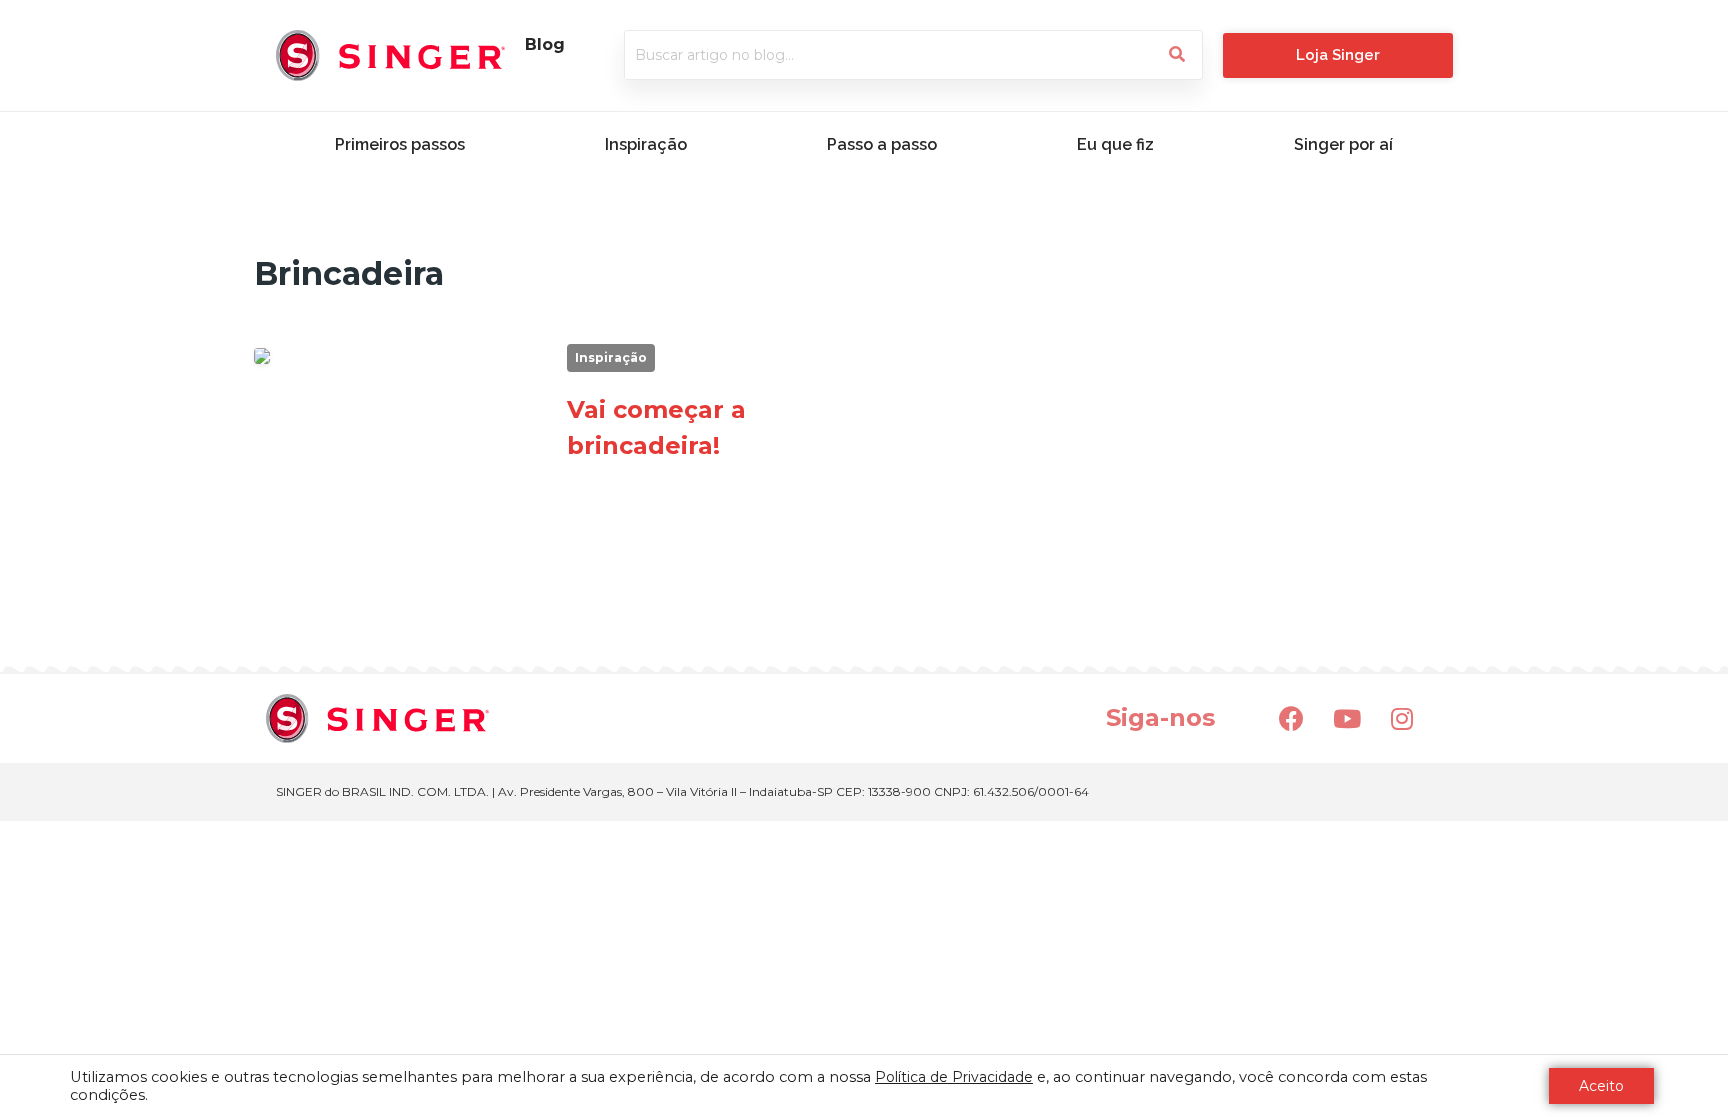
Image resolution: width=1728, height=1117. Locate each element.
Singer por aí (1343, 144)
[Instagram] (1402, 718)
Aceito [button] (1601, 1086)
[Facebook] (1292, 718)
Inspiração (646, 144)
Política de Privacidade (954, 1077)
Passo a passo (882, 144)
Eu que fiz (1115, 144)
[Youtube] (1347, 718)
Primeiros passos (400, 144)
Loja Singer (1338, 55)
